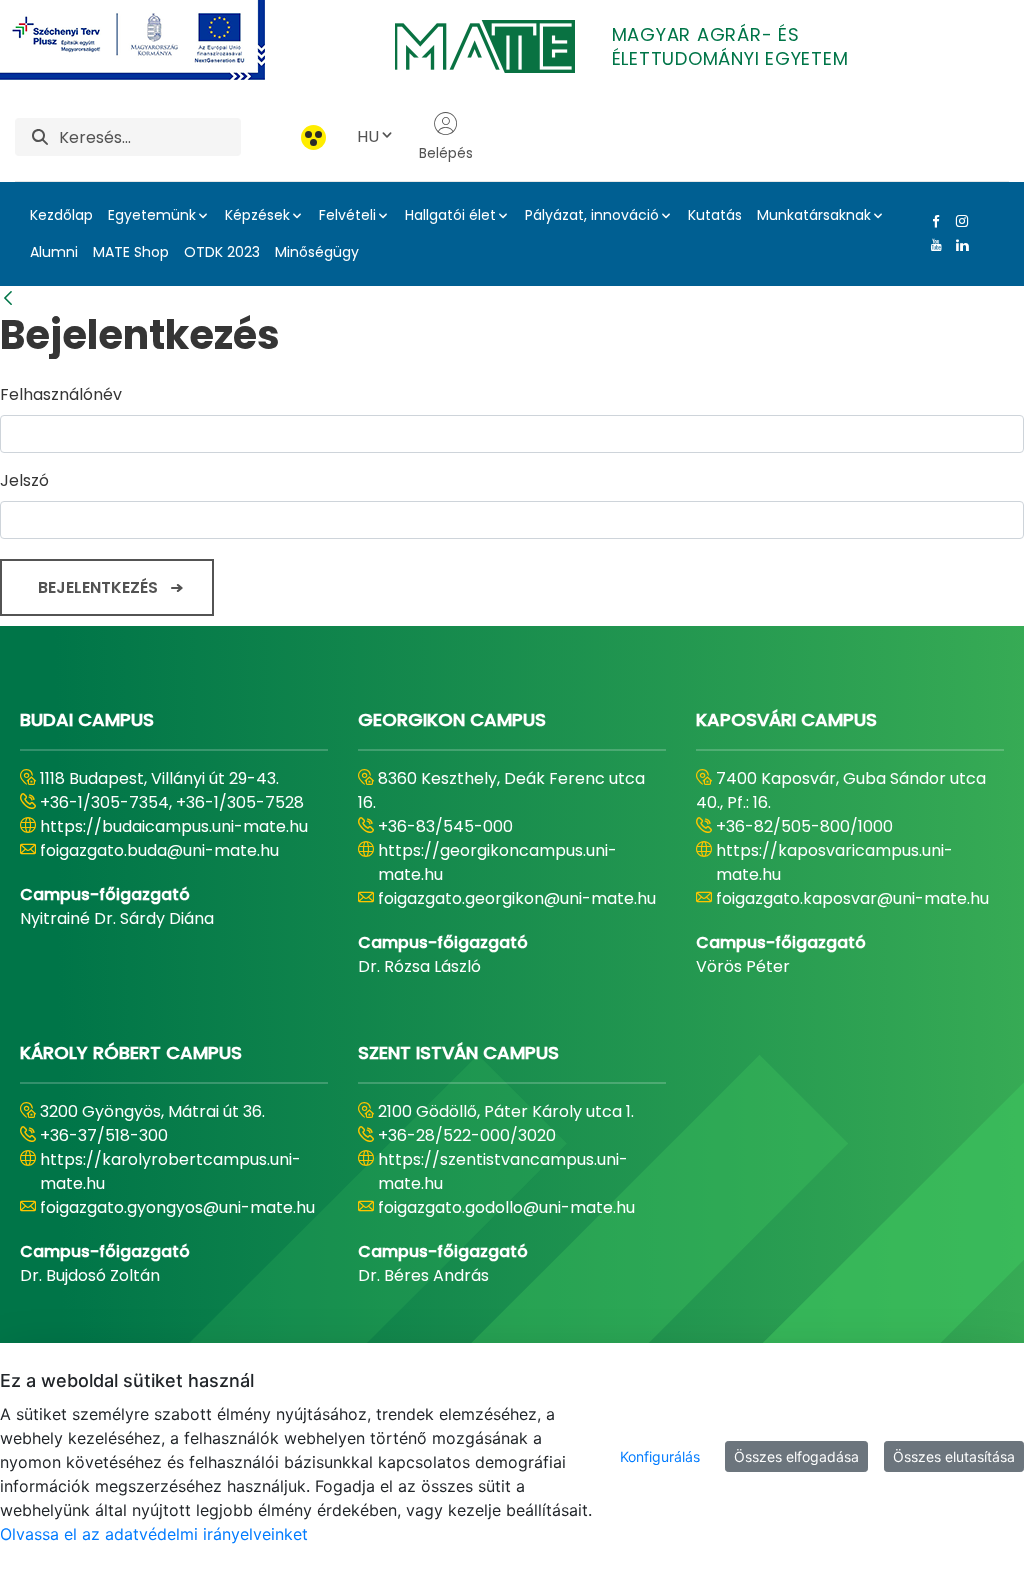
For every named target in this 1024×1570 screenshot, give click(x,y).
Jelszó (24, 480)
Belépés (446, 153)
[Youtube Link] (932, 245)
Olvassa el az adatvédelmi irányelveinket (154, 1534)
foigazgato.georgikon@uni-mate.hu (517, 898)
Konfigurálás (660, 1456)
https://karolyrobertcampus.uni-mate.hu (170, 1171)
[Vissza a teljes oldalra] (8, 298)
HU (368, 136)
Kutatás (715, 215)
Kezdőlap (61, 215)
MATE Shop (131, 252)
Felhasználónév (61, 394)
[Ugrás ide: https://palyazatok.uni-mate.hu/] (156, 40)
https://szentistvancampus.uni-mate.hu (503, 1171)
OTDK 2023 (222, 252)
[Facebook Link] (932, 221)
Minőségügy (317, 252)
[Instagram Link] (958, 221)
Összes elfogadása (796, 1456)
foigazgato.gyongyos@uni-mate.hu (177, 1207)
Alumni (54, 252)
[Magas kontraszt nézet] (313, 137)
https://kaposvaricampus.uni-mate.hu (834, 862)
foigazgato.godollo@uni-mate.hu (506, 1207)
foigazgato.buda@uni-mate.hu (159, 850)
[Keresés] (40, 137)
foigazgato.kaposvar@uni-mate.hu (852, 898)
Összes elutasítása (954, 1456)
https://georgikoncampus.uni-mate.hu (497, 862)
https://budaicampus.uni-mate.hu (174, 826)
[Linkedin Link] (958, 245)
